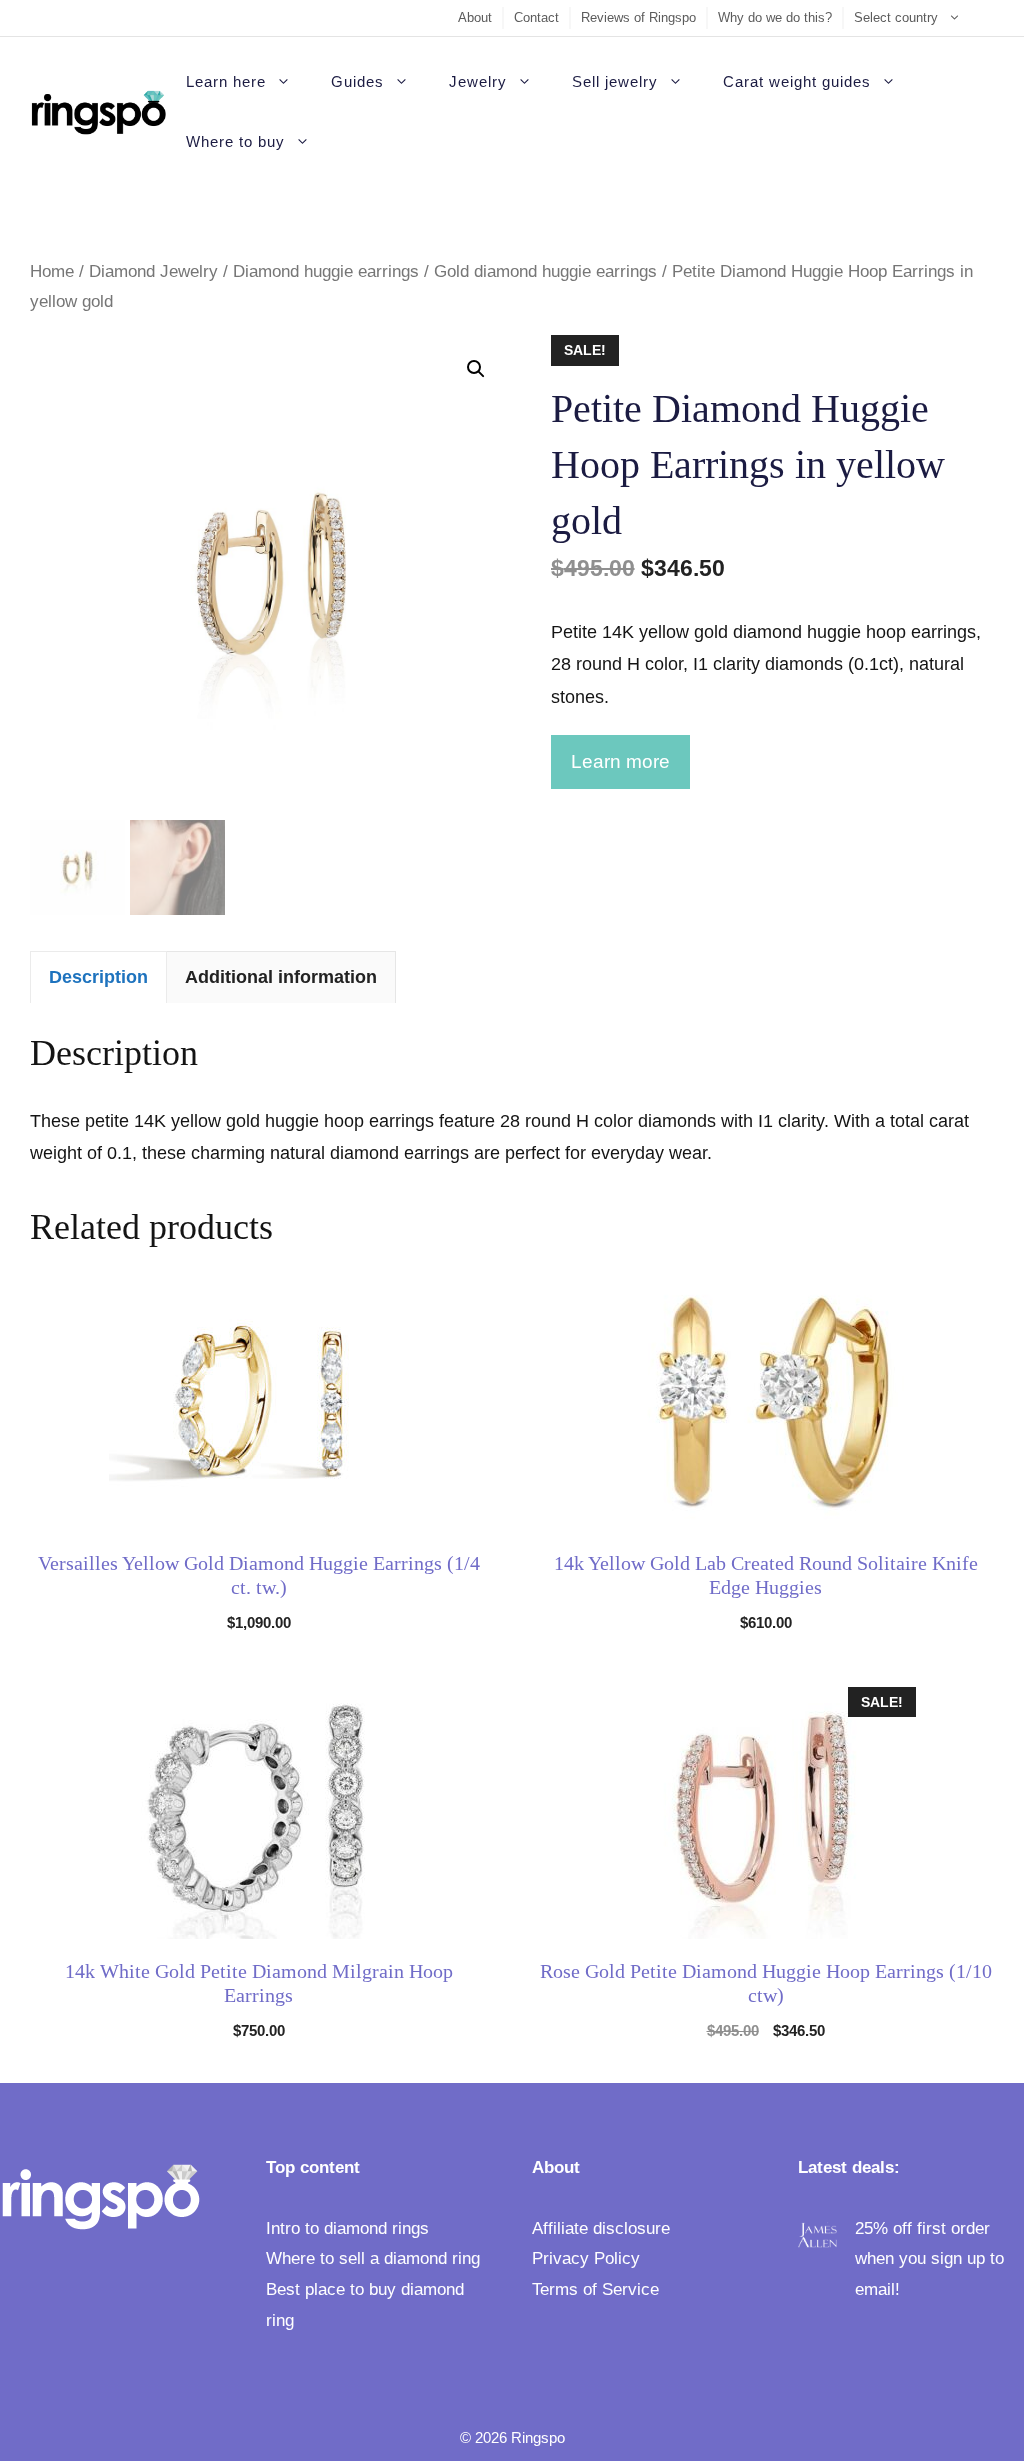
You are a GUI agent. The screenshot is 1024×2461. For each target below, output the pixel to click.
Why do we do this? (775, 17)
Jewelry (478, 81)
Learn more (620, 761)
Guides (357, 81)
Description (98, 977)
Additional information (281, 977)
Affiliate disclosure (601, 2228)
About (475, 17)
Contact (536, 17)
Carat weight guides (797, 81)
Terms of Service (595, 2289)
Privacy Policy (586, 2258)
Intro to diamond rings (347, 2228)
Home (52, 271)
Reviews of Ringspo (638, 17)
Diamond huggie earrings (326, 271)
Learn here (226, 81)
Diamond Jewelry (153, 271)
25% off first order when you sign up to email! (929, 2259)
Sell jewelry (615, 81)
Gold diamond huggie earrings (545, 271)
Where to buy (235, 141)
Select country (896, 17)
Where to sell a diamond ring (373, 2258)
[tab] (98, 976)
